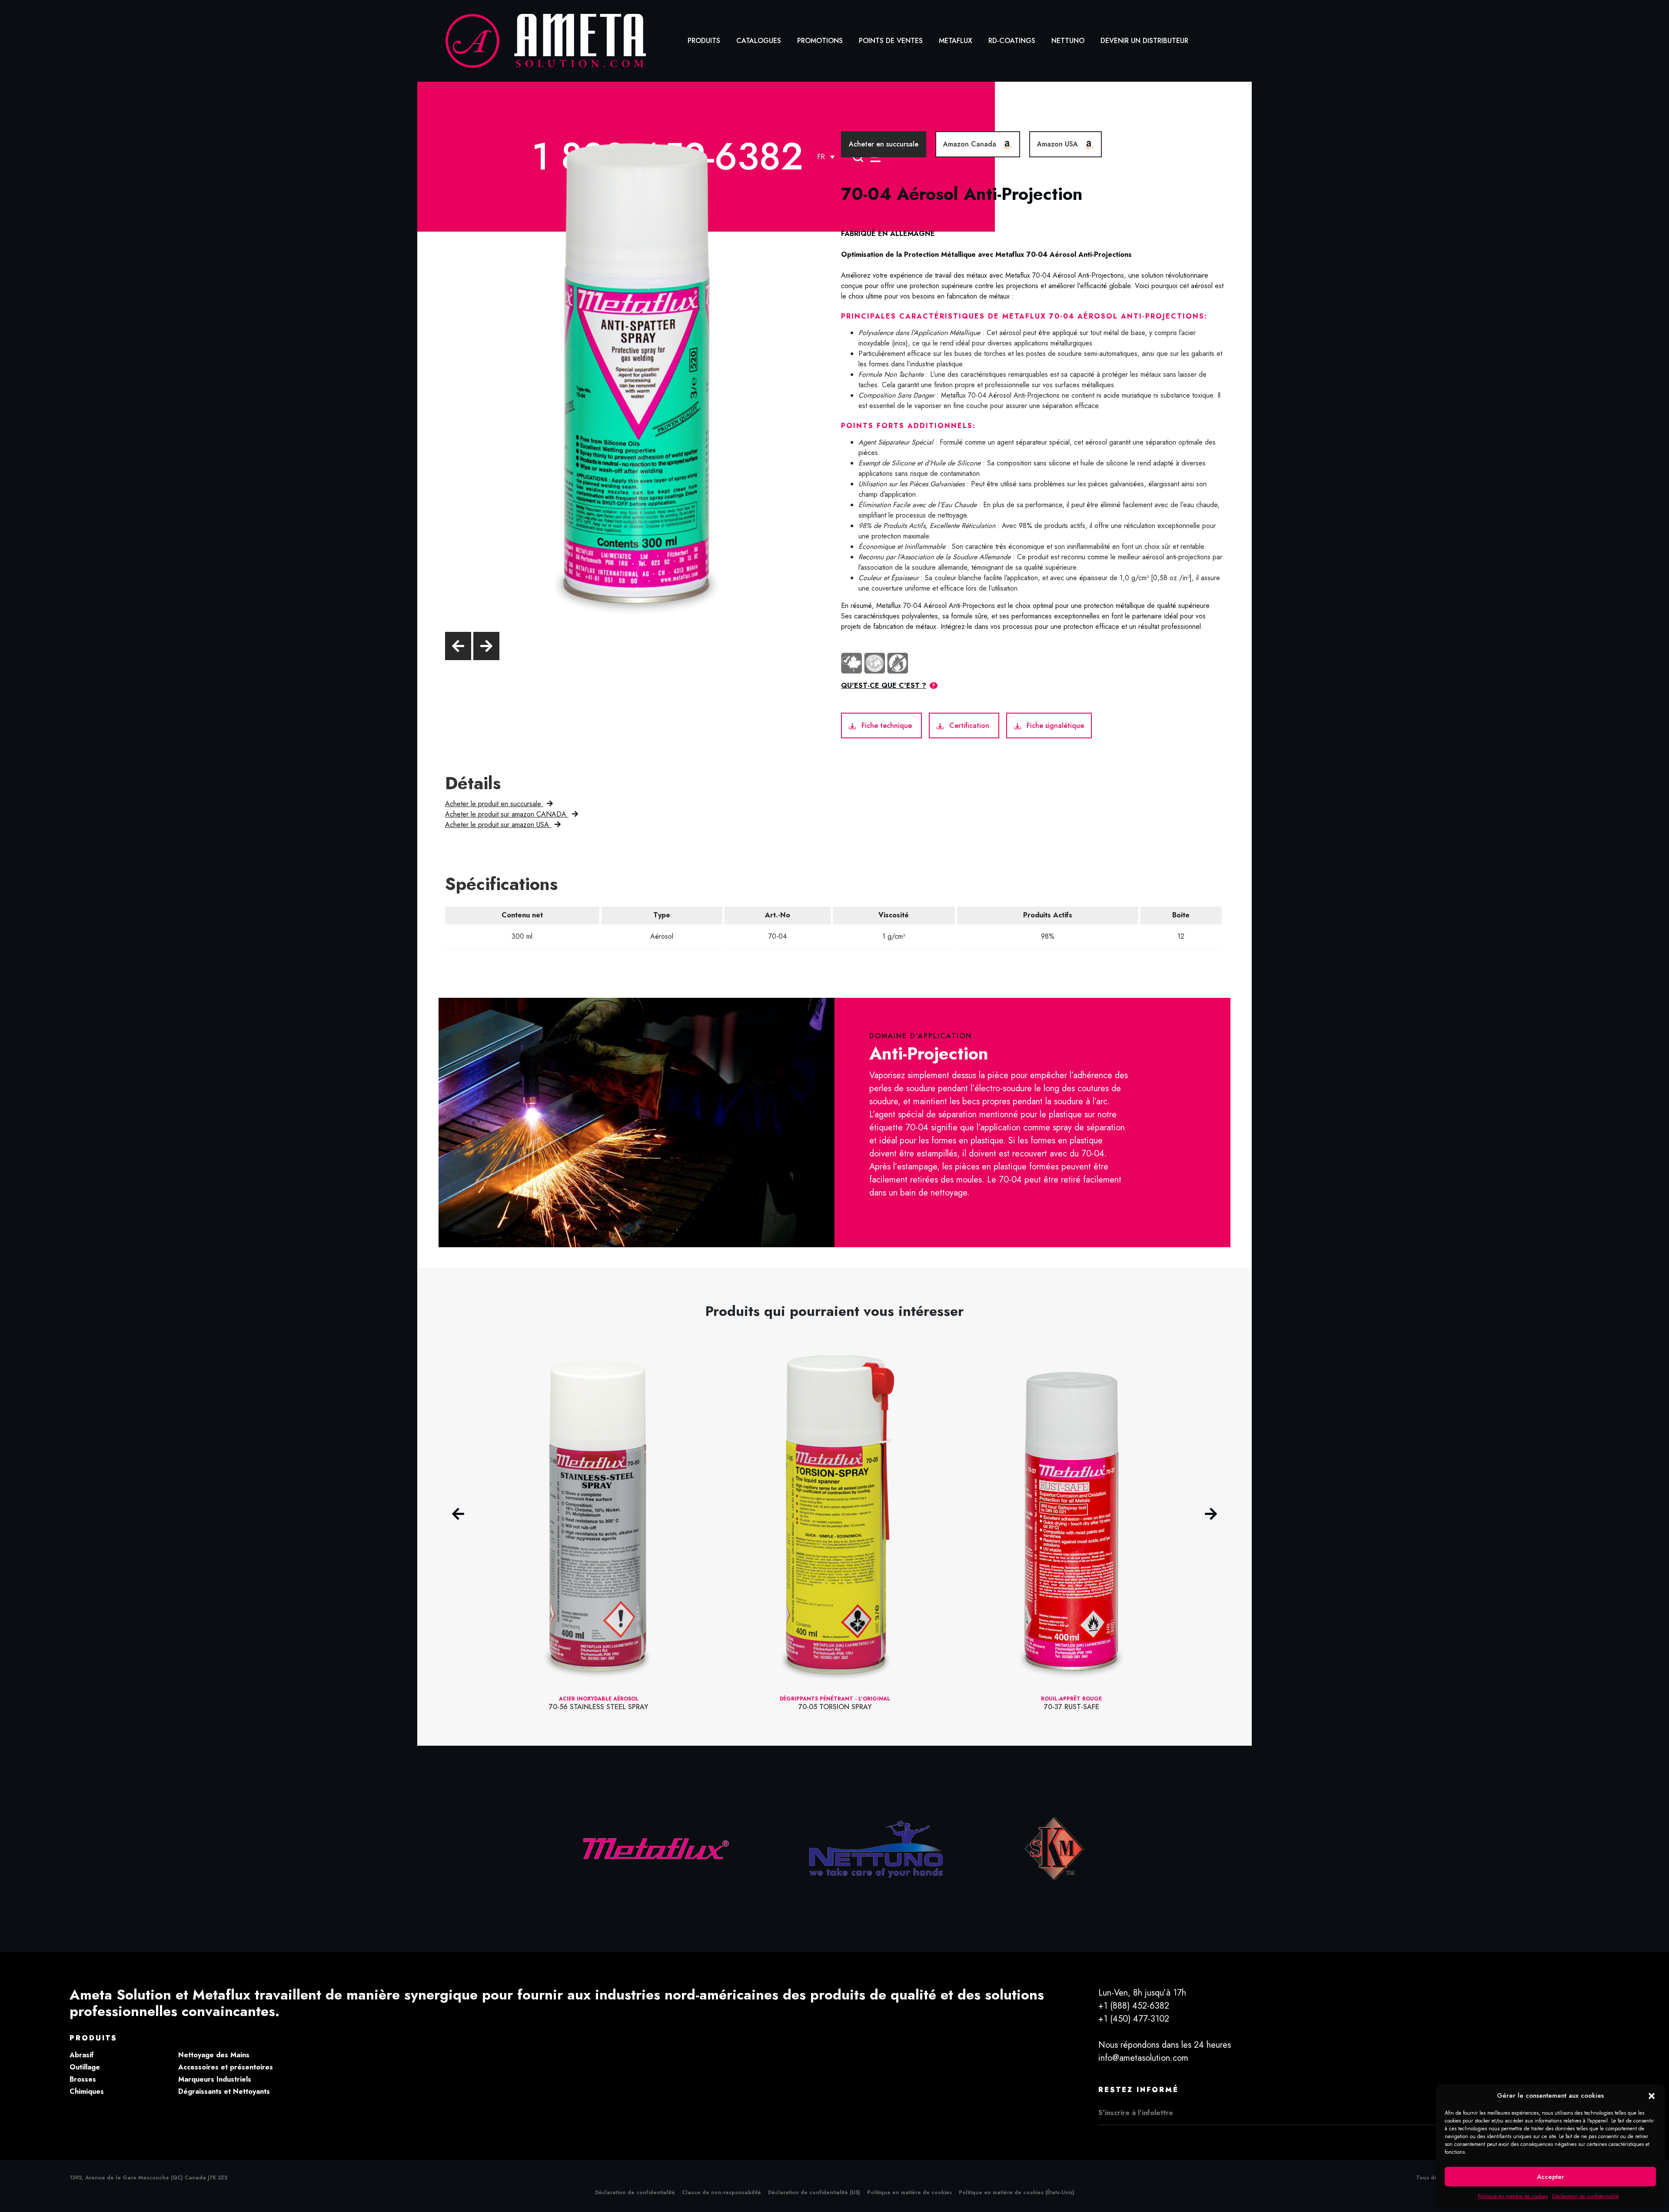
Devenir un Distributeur (1144, 41)
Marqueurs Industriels (215, 2079)
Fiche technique (887, 726)
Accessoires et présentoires (226, 2067)
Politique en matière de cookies (1513, 2196)
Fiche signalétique (1054, 726)
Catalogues (759, 41)
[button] (1652, 2096)
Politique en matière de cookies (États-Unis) (1017, 2192)
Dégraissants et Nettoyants (224, 2091)
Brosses (83, 2079)
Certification (969, 726)
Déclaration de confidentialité (1585, 2196)
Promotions (820, 41)
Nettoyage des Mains (214, 2055)
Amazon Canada (971, 144)
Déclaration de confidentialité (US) (814, 2192)
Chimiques (87, 2091)
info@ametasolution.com (1143, 2058)
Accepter (1551, 2177)
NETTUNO (1068, 41)
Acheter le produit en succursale (494, 804)
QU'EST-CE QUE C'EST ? (884, 686)
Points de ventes (891, 41)
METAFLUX (956, 41)
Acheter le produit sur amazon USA (498, 825)
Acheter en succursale (884, 144)
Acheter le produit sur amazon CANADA (507, 814)
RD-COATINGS (1012, 41)
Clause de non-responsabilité (721, 2192)
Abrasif (82, 2055)
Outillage (85, 2067)
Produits (704, 41)
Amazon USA (1059, 144)
